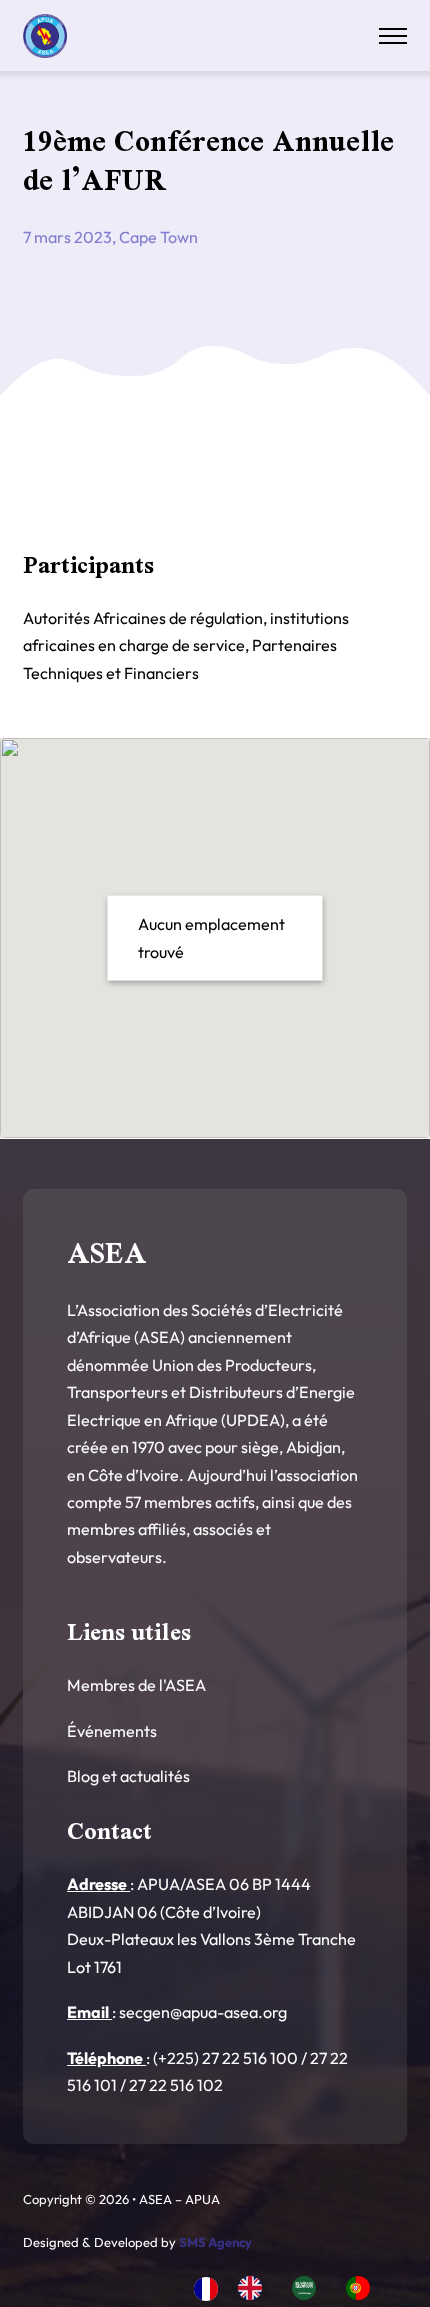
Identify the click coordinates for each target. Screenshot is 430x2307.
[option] (255, 2288)
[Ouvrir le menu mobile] (393, 36)
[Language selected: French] (292, 2287)
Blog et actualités (128, 1776)
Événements (112, 1731)
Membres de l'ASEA (136, 1685)
